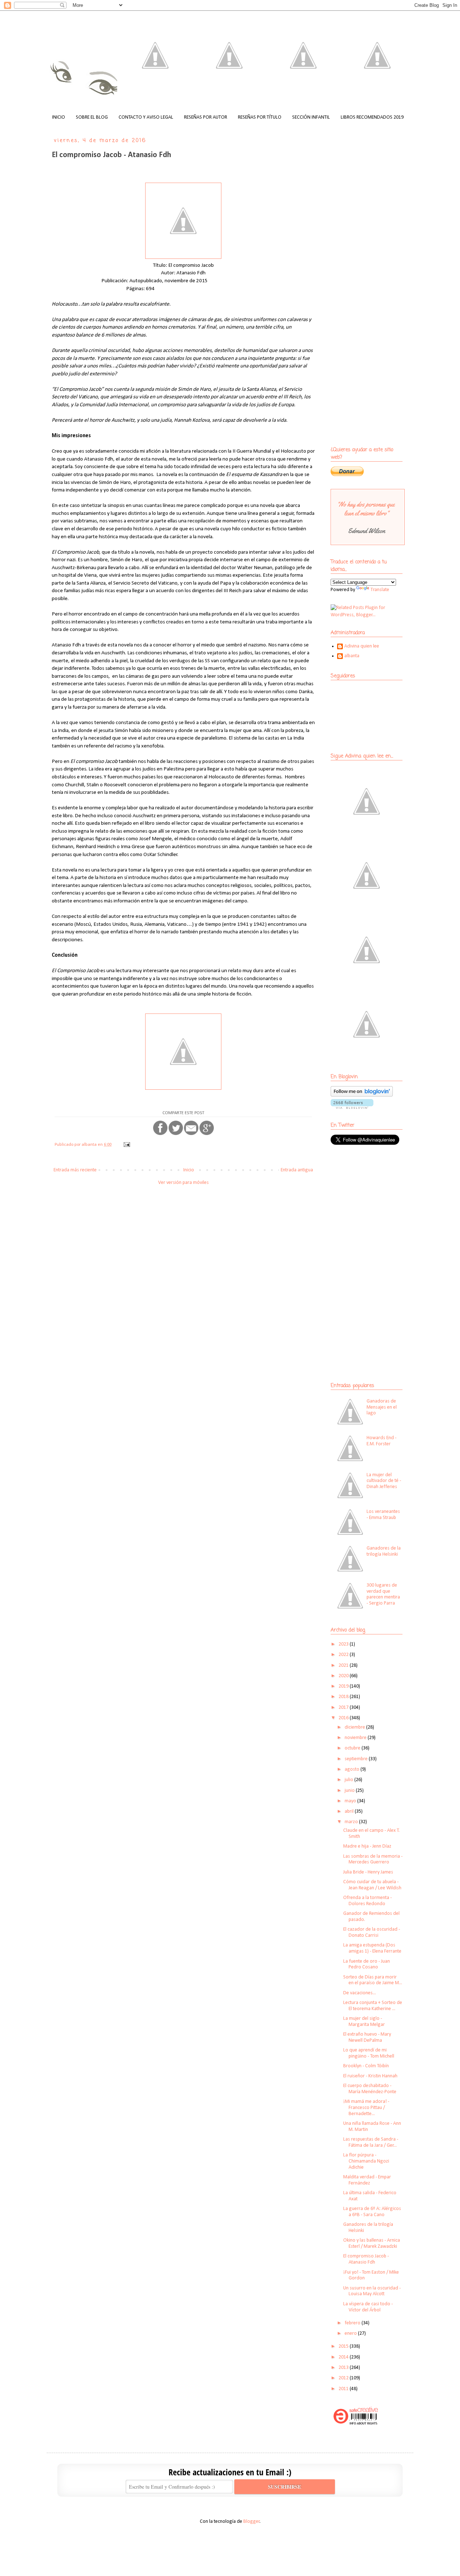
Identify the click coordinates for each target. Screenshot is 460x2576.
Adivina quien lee (362, 646)
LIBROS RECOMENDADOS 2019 (372, 117)
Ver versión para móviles (183, 1183)
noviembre (356, 1738)
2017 (344, 1708)
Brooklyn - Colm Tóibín (366, 2066)
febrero (353, 2323)
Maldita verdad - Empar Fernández (367, 2180)
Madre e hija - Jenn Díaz (367, 1846)
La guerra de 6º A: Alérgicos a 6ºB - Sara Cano (372, 2212)
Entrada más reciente (75, 1170)
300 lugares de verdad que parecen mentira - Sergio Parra (383, 1594)
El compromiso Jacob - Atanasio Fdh (366, 2259)
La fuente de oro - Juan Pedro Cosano (367, 1964)
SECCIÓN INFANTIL (311, 117)
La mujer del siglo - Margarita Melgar (364, 2022)
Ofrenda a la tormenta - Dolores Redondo (367, 1901)
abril (350, 1811)
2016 (344, 1718)
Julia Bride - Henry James (368, 1872)
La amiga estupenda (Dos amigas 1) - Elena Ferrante (372, 1948)
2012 (344, 2378)
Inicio (189, 1170)
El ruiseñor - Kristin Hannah (370, 2076)
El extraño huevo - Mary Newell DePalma (367, 2037)
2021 (344, 1666)
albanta (352, 656)
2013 (344, 2368)
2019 (344, 1686)
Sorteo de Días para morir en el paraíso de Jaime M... (373, 1980)
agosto (353, 1769)
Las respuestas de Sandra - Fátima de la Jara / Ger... (371, 2142)
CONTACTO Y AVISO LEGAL (146, 117)
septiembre (357, 1759)
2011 (344, 2389)
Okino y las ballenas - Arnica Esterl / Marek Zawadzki (372, 2243)
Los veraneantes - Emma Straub (383, 1515)
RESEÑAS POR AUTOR (206, 117)
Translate (380, 590)
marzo (352, 1822)
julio (349, 1780)
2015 (344, 2346)
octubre (353, 1748)
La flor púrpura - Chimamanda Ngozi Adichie (366, 2161)
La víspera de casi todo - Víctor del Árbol (368, 2307)
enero (351, 2334)
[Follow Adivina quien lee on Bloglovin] (362, 1095)
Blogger (252, 2522)
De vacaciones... (360, 1993)
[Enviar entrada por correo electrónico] (126, 1145)
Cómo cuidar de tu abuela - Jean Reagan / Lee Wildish (372, 1885)
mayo (351, 1801)
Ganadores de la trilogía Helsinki (384, 1551)
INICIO (59, 117)
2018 (344, 1697)
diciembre (355, 1727)
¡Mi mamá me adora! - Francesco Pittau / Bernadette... (366, 2108)
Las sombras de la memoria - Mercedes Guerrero (373, 1859)
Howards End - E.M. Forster (381, 1441)
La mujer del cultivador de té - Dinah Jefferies (384, 1481)
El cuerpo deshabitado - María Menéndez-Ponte (370, 2089)
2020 (344, 1676)
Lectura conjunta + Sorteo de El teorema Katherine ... (373, 2006)
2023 (344, 1644)
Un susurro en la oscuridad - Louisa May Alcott (372, 2291)
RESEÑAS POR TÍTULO (260, 117)
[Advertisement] (376, 1203)
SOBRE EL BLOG (92, 117)
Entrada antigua (297, 1170)
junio (350, 1791)
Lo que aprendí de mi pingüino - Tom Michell (369, 2053)
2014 (344, 2357)
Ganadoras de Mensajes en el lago (382, 1407)
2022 (344, 1655)
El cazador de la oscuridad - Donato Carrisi (372, 1932)
